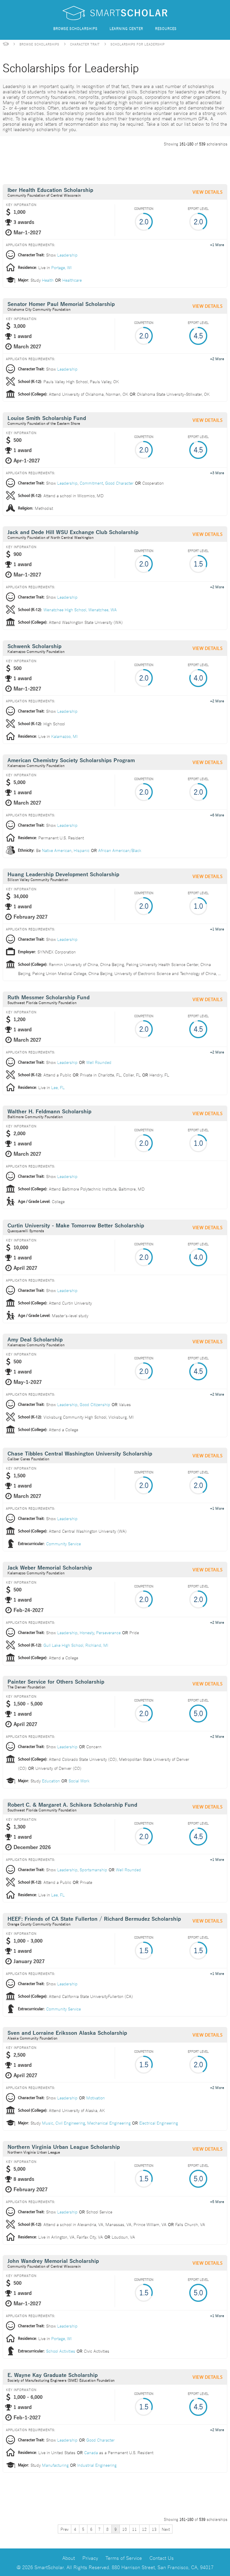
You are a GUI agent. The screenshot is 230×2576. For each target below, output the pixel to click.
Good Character (119, 483)
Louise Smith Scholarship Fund (47, 418)
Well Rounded (99, 1062)
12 (144, 2529)
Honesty (87, 1632)
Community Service (63, 1544)
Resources (166, 28)
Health (48, 280)
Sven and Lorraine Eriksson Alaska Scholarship (67, 2033)
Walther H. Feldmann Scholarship (49, 1112)
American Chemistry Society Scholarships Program (71, 761)
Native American (57, 850)
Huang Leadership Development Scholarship (63, 875)
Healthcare (72, 280)
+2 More (217, 358)
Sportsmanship (93, 1870)
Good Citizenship (95, 1404)
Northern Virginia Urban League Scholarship (64, 2147)
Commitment (91, 483)
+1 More (217, 244)
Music (48, 2123)
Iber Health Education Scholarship (50, 190)
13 (154, 2529)
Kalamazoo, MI (64, 736)
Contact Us (162, 2558)
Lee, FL (58, 1087)
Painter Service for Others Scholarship (56, 1682)
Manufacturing (55, 2465)
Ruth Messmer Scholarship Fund (49, 998)
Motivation (96, 2098)
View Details (208, 192)
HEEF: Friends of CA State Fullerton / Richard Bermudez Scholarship (94, 1919)
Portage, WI (61, 267)
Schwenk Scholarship (34, 646)
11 (134, 2529)
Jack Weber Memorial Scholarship (50, 1568)
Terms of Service (124, 2558)
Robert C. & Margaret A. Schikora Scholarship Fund (72, 1805)
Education (51, 1781)
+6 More (217, 815)
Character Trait (85, 44)
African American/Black (120, 850)
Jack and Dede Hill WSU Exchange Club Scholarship (73, 532)
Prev (65, 2529)
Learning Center (126, 28)
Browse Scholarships (75, 28)
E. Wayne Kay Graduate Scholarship (53, 2375)
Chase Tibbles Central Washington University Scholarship (80, 1454)
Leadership (67, 255)
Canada (91, 2452)
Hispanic (82, 850)
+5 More (217, 2201)
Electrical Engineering (159, 2123)
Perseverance (108, 1632)
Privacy (90, 2558)
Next (166, 2529)
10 (125, 2529)
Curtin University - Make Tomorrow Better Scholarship (76, 1226)
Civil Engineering (70, 2123)
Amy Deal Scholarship (35, 1340)
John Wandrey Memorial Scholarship (53, 2261)
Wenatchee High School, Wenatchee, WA (80, 609)
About (69, 2558)
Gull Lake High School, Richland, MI (76, 1645)
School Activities (61, 2351)
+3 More (217, 472)
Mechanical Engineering (109, 2123)
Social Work (79, 1781)
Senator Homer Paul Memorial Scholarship (61, 304)
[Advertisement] (112, 164)
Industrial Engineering (97, 2465)
